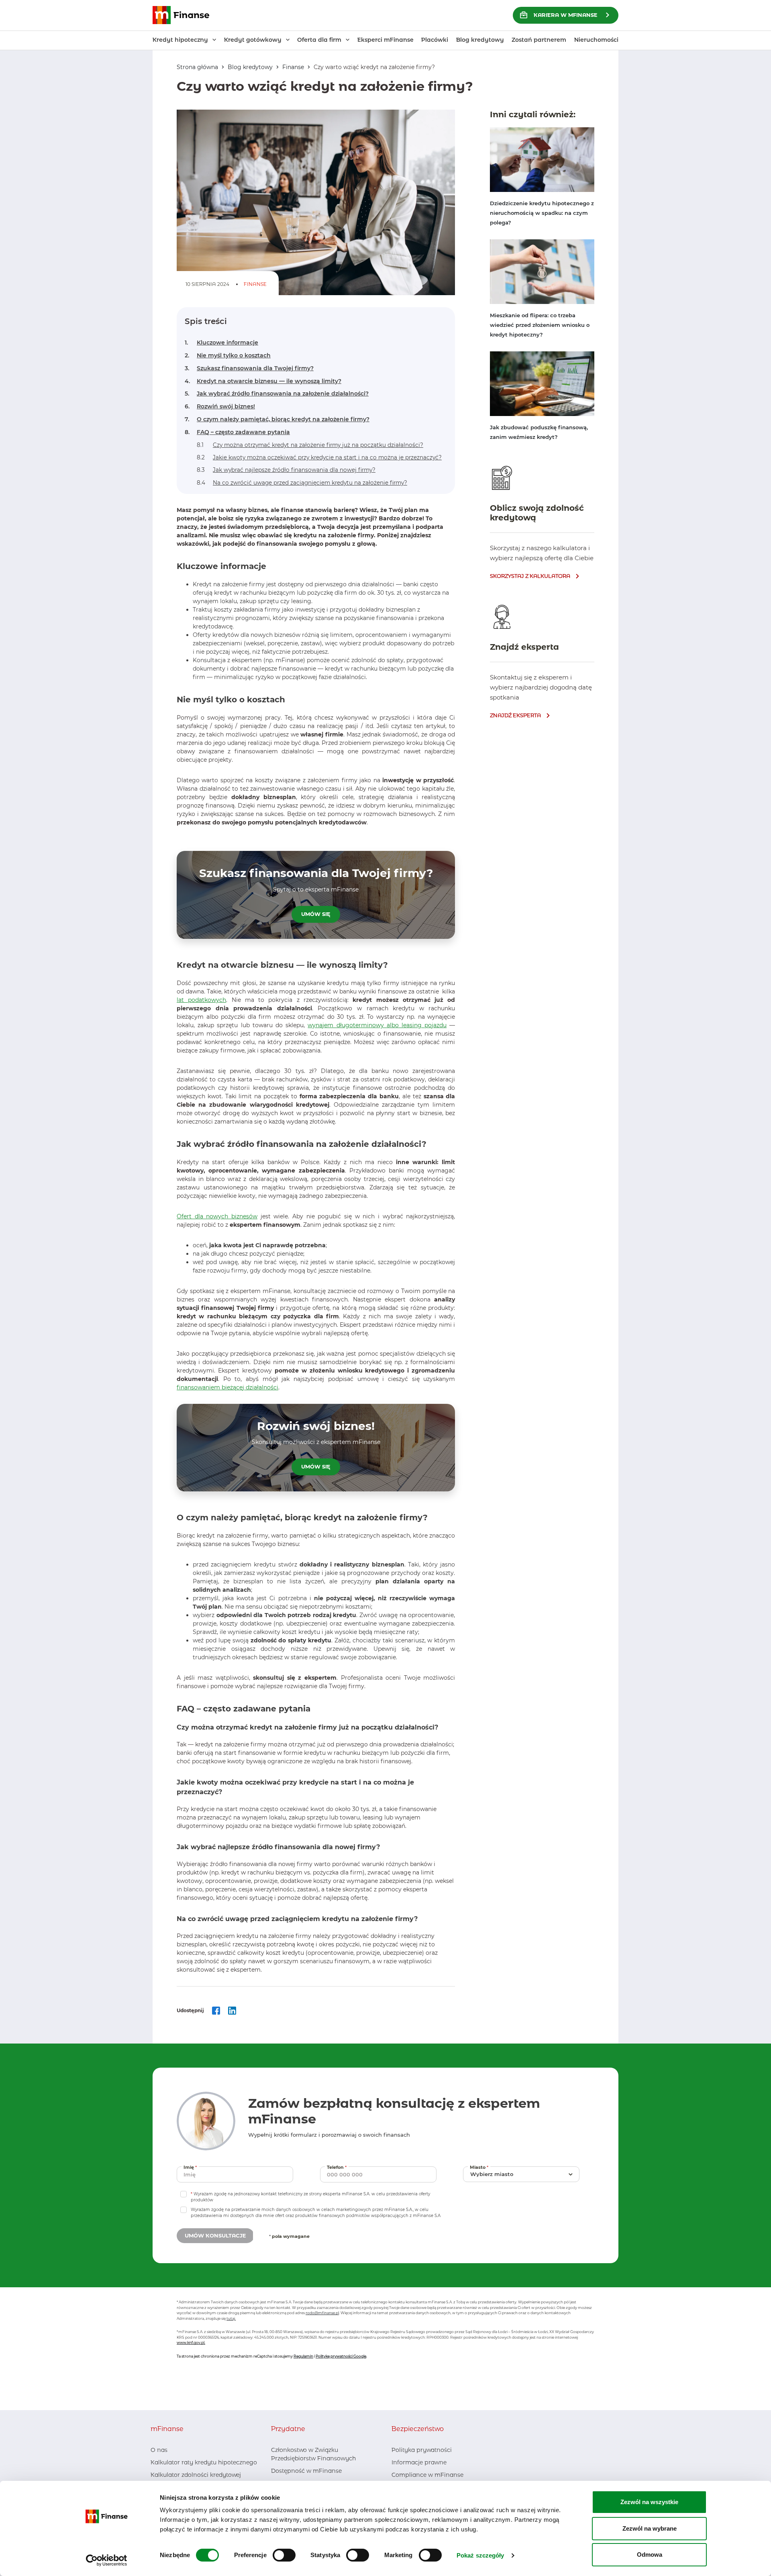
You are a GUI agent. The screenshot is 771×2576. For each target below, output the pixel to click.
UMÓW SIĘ (316, 914)
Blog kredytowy (250, 67)
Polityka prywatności (422, 2450)
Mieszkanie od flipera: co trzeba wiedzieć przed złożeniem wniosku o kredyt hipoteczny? (540, 325)
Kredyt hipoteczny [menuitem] (180, 40)
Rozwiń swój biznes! (220, 407)
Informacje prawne (419, 2462)
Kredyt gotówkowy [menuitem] (253, 40)
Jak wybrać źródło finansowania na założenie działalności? (277, 394)
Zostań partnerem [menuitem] (539, 40)
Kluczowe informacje (221, 343)
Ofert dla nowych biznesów (217, 1216)
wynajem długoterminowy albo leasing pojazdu (377, 1025)
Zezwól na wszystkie (649, 2502)
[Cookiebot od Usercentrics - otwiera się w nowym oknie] (107, 2560)
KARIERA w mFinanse (566, 15)
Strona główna (197, 67)
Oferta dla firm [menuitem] (319, 40)
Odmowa (650, 2555)
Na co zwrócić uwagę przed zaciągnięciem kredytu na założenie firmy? (302, 483)
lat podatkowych (201, 1000)
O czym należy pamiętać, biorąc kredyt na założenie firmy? (277, 419)
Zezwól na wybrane (650, 2528)
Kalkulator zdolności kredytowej (196, 2475)
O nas (159, 2450)
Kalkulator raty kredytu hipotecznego (204, 2462)
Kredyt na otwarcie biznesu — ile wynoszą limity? (263, 381)
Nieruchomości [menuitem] (596, 40)
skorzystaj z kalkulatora (530, 576)
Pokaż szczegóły (480, 2555)
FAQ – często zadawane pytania (237, 432)
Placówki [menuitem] (435, 40)
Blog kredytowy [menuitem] (480, 40)
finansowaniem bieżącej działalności (227, 1387)
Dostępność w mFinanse (306, 2471)
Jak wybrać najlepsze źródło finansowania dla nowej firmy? (286, 470)
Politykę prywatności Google (341, 2356)
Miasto (480, 2167)
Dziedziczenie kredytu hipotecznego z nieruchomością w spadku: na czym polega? (542, 213)
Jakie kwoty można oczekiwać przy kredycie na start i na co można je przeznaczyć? (319, 457)
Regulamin (303, 2356)
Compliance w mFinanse (427, 2475)
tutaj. (231, 2318)
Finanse (293, 67)
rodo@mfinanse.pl (322, 2313)
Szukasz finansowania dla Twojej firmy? (249, 368)
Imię (191, 2167)
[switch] (284, 2555)
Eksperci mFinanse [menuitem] (385, 40)
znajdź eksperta (515, 715)
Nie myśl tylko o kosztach (228, 356)
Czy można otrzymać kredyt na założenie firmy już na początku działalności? (310, 445)
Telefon (338, 2167)
